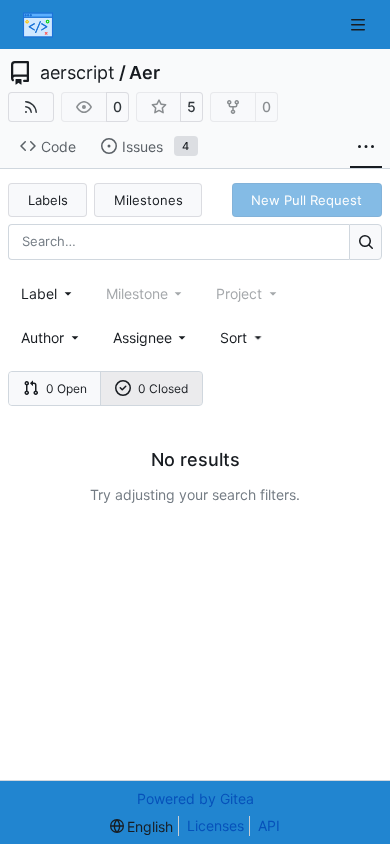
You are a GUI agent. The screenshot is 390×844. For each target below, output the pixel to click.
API (269, 825)
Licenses (215, 825)
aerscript (77, 73)
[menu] (242, 337)
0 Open (66, 388)
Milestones (148, 200)
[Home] (38, 25)
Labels (48, 200)
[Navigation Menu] (360, 24)
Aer (144, 73)
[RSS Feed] (31, 107)
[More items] (366, 147)
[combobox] (48, 293)
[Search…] (365, 241)
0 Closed (163, 388)
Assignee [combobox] (142, 337)
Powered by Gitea (195, 798)
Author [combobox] (42, 337)
